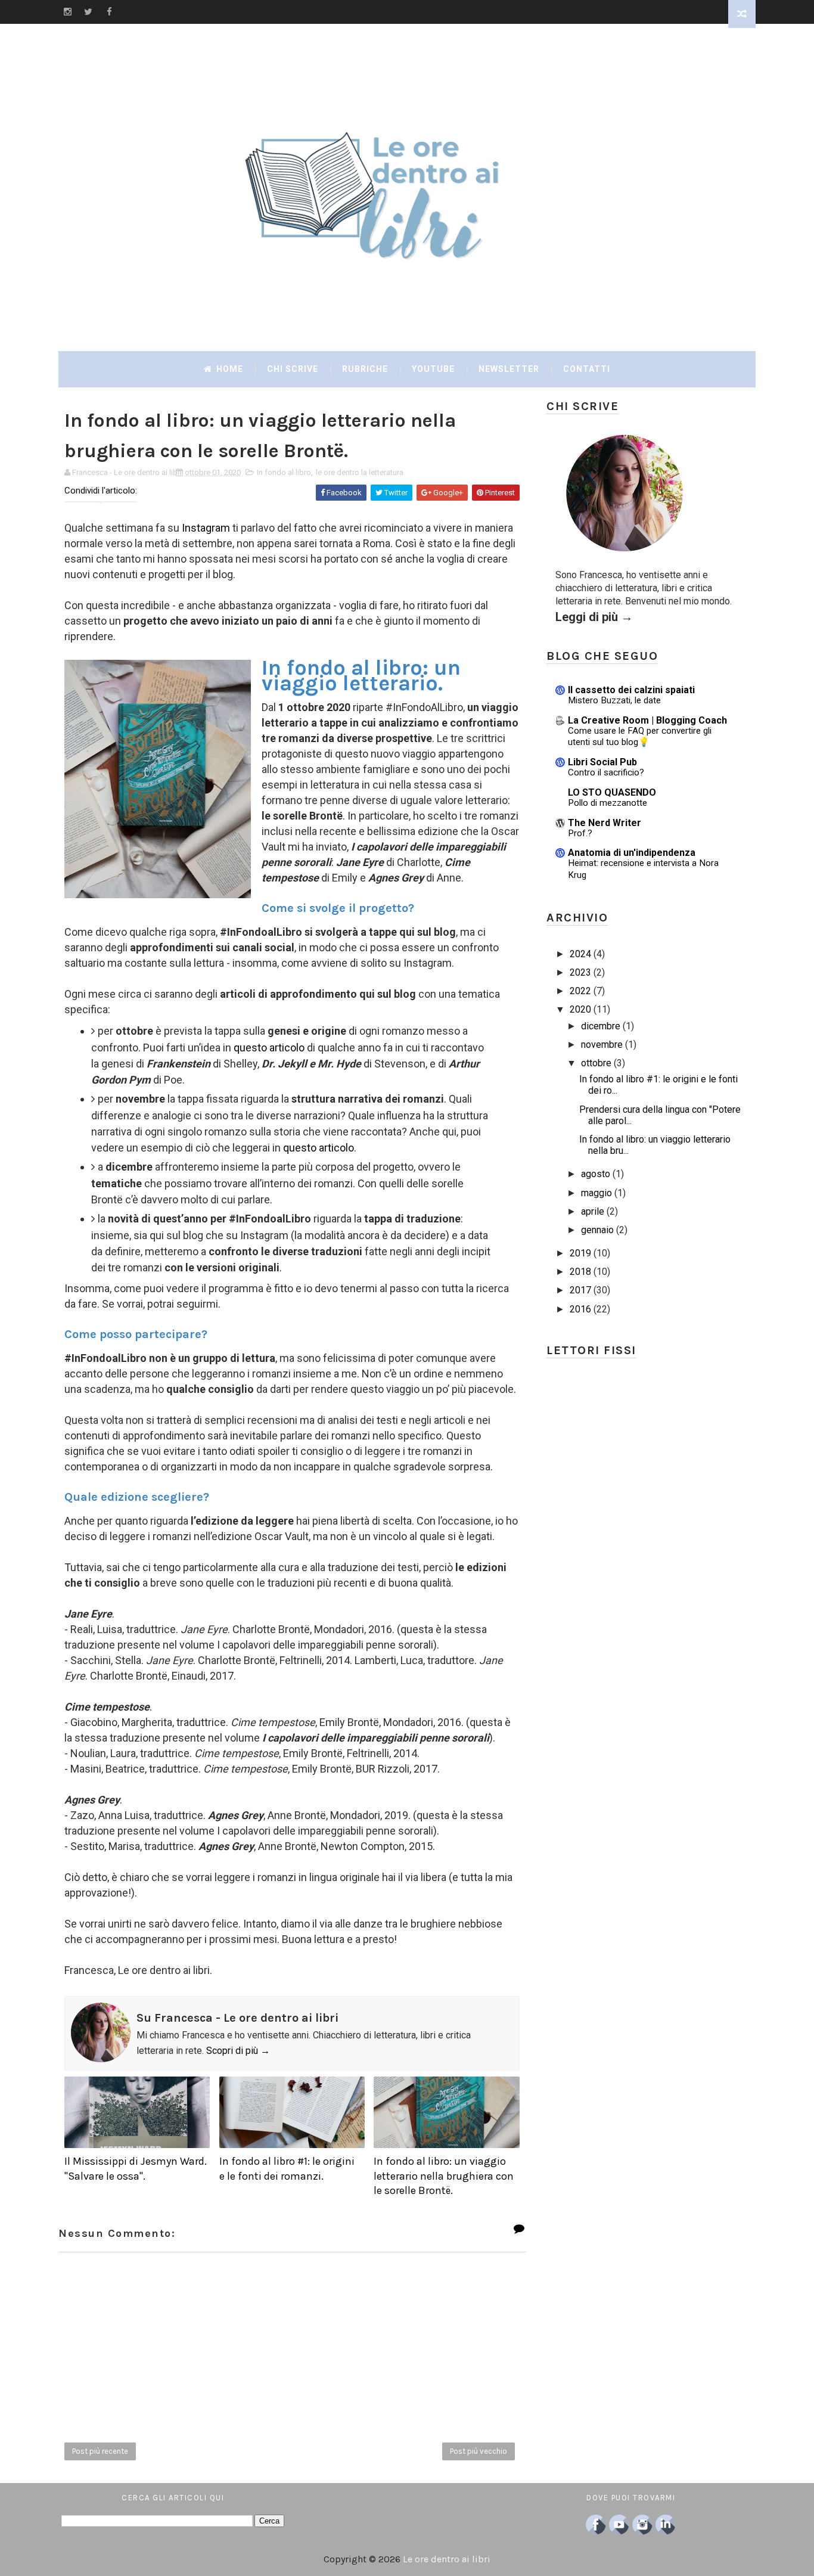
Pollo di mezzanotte (608, 803)
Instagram (206, 528)
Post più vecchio (479, 2451)
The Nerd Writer (605, 823)
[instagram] (67, 12)
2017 (580, 1290)
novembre (602, 1045)
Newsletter (509, 369)
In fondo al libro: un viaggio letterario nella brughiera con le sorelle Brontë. (444, 2176)
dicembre (601, 1026)
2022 (580, 991)
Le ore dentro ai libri (447, 2559)
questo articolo (269, 1048)
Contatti (587, 369)
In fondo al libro (284, 472)
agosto (596, 1174)
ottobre (596, 1063)
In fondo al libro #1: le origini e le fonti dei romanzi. (287, 2168)
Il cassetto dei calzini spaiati (631, 690)
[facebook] (109, 12)
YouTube (433, 369)
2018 (580, 1272)
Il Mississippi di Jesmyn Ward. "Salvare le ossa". (136, 2168)
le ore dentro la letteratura (360, 472)
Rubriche (365, 369)
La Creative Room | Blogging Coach (647, 720)
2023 (580, 972)
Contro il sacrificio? (606, 772)
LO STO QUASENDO (612, 792)
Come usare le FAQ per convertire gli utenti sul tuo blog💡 (640, 737)
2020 (580, 1009)
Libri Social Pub (602, 762)
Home (229, 369)
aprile (593, 1211)
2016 (580, 1309)
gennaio (597, 1230)
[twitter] (88, 12)
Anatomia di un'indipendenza (632, 853)
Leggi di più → (594, 617)
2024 (580, 954)
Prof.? (580, 833)
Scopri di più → (238, 2051)
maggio (596, 1193)
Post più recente (100, 2451)
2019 (580, 1253)
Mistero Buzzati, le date (614, 700)
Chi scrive (293, 369)
